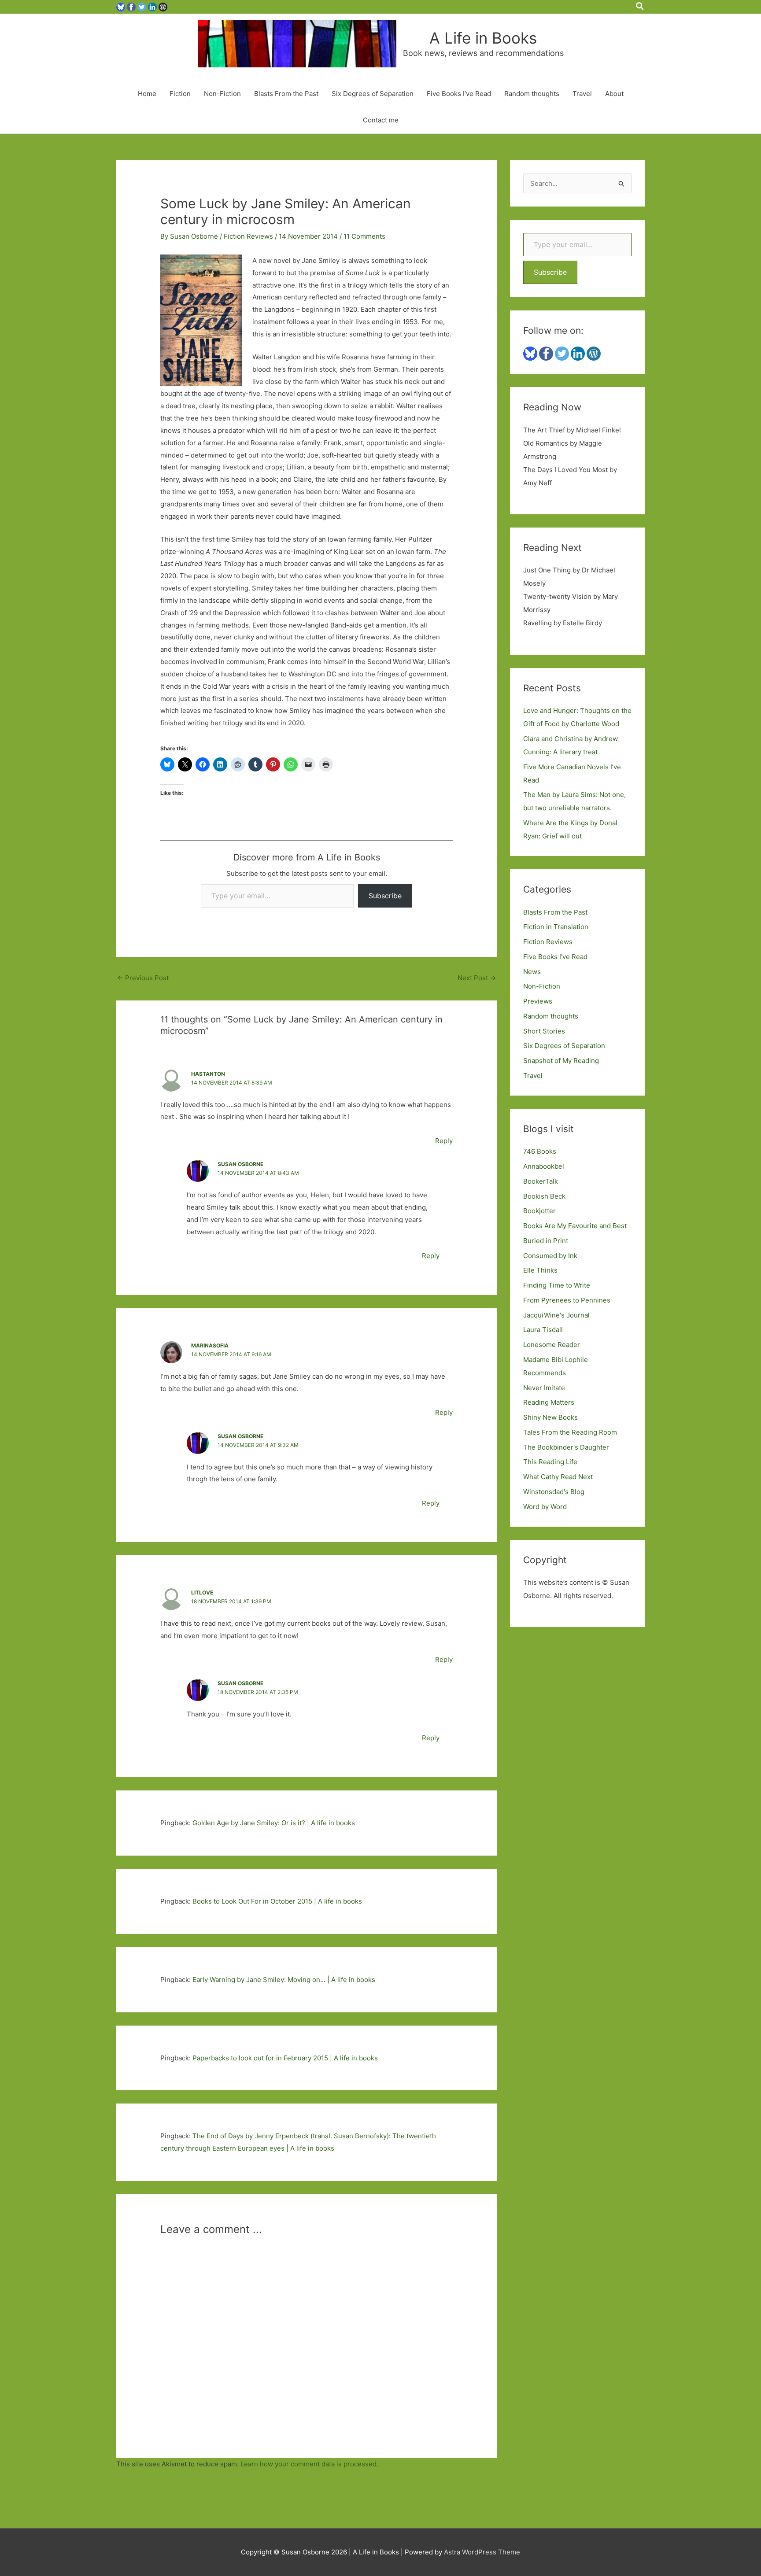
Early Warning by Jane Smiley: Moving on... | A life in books (284, 1980)
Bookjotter (539, 1211)
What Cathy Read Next (558, 1477)
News (532, 972)
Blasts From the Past (286, 94)
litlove (202, 1592)
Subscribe (385, 896)
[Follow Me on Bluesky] (121, 6)
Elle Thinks (540, 1270)
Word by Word (545, 1507)
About (614, 94)
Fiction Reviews (248, 236)
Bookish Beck (544, 1196)
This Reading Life (550, 1462)
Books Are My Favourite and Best (575, 1226)
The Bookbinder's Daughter (566, 1447)
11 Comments (364, 236)
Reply (444, 1141)
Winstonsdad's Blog (554, 1492)
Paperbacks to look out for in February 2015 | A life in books (285, 2058)
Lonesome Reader (552, 1345)
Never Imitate (544, 1388)
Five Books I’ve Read (459, 94)
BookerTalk (541, 1181)
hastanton (208, 1074)
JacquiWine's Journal (556, 1315)
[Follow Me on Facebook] (131, 6)
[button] (640, 7)
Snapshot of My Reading (561, 1061)
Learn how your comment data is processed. (309, 2464)
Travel (582, 94)
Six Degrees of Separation (373, 94)
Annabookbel (544, 1166)
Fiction (180, 94)
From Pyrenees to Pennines (567, 1300)
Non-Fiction (222, 94)
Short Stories (544, 1031)
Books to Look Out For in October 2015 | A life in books (277, 1901)
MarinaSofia (210, 1345)
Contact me (381, 120)
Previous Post (143, 978)
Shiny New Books (550, 1417)
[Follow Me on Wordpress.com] (163, 6)
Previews (538, 1001)
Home (147, 94)
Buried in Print (546, 1241)
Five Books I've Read (555, 957)
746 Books (540, 1151)
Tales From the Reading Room (570, 1432)
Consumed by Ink (550, 1256)
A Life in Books (483, 38)
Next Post (477, 978)
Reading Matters (549, 1402)
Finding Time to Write (557, 1285)
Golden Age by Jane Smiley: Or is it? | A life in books (274, 1823)
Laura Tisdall (543, 1330)
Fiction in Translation (556, 927)
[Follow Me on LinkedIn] (152, 6)
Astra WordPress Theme (482, 2552)
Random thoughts (532, 94)
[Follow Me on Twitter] (142, 6)
